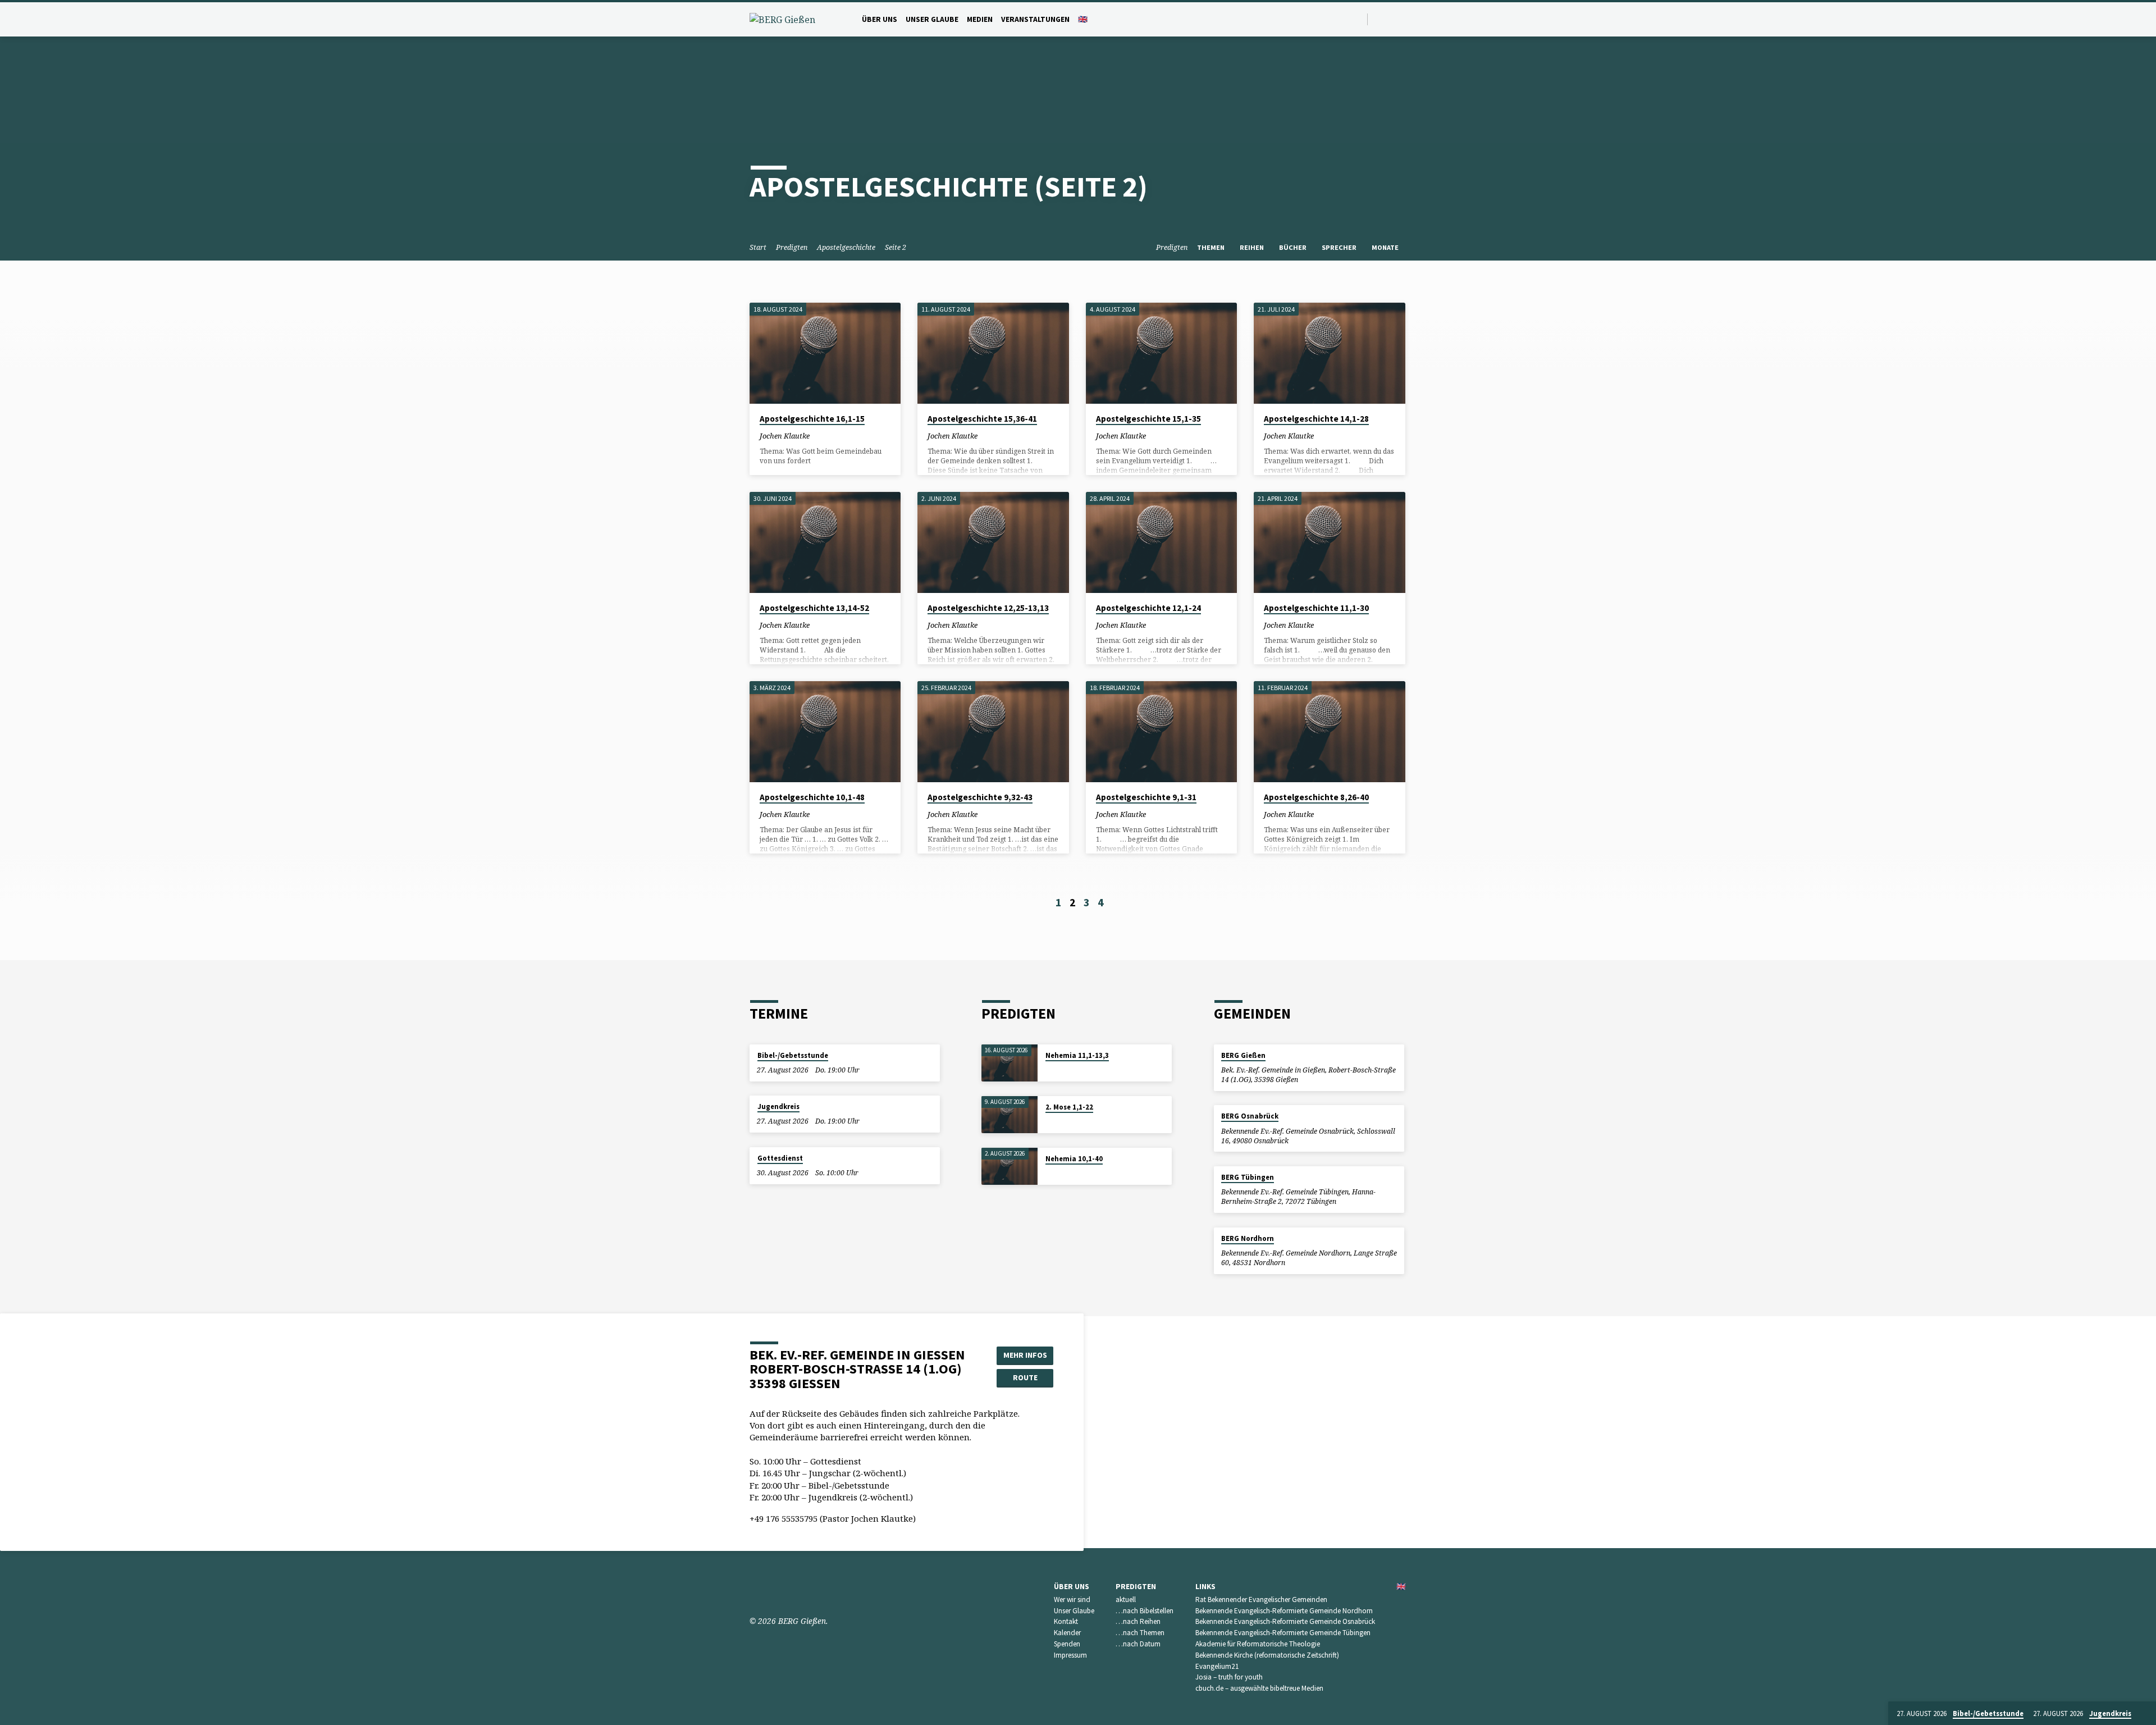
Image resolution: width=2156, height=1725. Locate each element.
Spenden (1067, 1644)
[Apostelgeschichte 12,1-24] (1161, 542)
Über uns (880, 19)
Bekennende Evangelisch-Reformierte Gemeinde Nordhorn (1284, 1611)
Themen (1212, 247)
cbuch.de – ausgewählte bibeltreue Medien (1259, 1688)
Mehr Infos (1025, 1355)
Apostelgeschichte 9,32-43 (980, 797)
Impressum (1070, 1655)
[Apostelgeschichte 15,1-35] (1161, 353)
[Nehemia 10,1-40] (1010, 1167)
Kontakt (1066, 1621)
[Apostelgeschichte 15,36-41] (993, 353)
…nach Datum (1138, 1644)
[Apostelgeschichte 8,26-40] (1329, 732)
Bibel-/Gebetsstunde (793, 1055)
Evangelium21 (1217, 1666)
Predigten (792, 247)
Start (758, 247)
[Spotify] (1392, 19)
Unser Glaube (932, 19)
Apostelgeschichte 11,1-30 (1316, 608)
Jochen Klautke (785, 436)
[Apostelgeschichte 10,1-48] (825, 732)
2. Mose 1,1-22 (1069, 1107)
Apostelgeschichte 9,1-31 (1146, 797)
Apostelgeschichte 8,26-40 (1316, 797)
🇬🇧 (1083, 19)
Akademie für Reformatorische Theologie (1258, 1644)
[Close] (2145, 1714)
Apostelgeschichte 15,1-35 (1148, 419)
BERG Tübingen (1248, 1177)
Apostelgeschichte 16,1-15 (812, 419)
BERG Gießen (1243, 1055)
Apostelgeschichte (846, 247)
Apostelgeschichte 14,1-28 (1316, 419)
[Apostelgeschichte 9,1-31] (1161, 732)
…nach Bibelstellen (1145, 1611)
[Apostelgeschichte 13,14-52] (825, 542)
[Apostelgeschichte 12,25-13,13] (993, 542)
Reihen (1253, 247)
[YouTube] (1379, 19)
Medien (980, 19)
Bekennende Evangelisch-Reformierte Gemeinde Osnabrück (1285, 1621)
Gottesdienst (780, 1158)
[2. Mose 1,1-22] (1010, 1115)
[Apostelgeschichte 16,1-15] (825, 353)
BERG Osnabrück (1250, 1116)
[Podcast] (1404, 19)
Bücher (1294, 247)
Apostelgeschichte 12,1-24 (1148, 608)
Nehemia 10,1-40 (1074, 1159)
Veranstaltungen (1035, 19)
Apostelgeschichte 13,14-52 (814, 608)
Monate (1386, 247)
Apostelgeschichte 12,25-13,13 (988, 608)
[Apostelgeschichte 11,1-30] (1329, 542)
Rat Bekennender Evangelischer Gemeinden (1261, 1599)
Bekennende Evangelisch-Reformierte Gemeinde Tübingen (1283, 1633)
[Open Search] (1358, 19)
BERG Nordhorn (1248, 1238)
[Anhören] (828, 435)
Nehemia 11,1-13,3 (1077, 1055)
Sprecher (1340, 247)
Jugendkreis (778, 1106)
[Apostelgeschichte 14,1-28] (1329, 353)
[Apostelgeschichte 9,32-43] (993, 732)
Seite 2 (896, 247)
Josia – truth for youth (1229, 1677)
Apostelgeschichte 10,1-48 (812, 797)
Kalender (1067, 1633)
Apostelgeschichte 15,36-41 (982, 419)
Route (1025, 1377)
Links (1205, 1587)
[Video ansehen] (819, 435)
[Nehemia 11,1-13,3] (1010, 1063)
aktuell (1126, 1599)
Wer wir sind (1072, 1599)
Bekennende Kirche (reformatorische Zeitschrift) (1267, 1655)
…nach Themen (1140, 1633)
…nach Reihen (1138, 1621)
